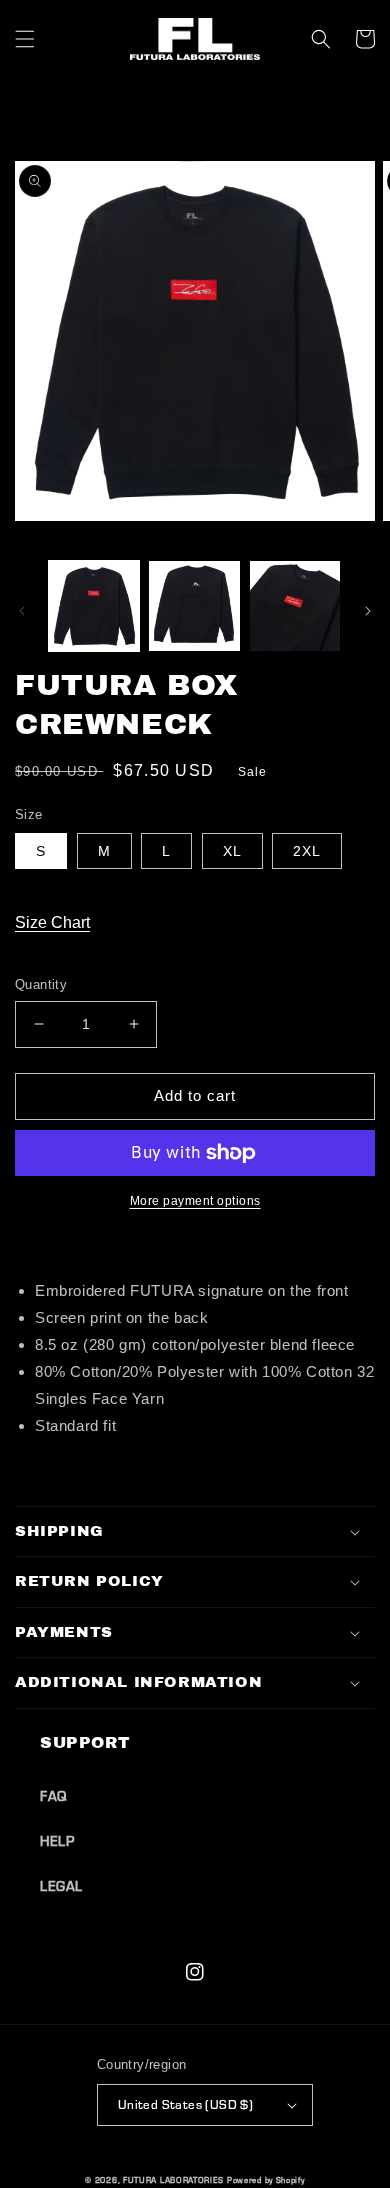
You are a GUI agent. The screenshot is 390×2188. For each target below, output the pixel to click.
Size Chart (52, 922)
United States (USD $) (185, 2104)
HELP (57, 1841)
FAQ (53, 1796)
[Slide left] (22, 611)
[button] (25, 39)
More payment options (195, 1201)
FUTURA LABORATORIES (173, 2180)
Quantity (41, 984)
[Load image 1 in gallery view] (94, 606)
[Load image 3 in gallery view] (295, 606)
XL (232, 851)
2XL (307, 851)
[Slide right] (368, 611)
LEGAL (61, 1886)
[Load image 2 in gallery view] (194, 606)
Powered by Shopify (266, 2180)
